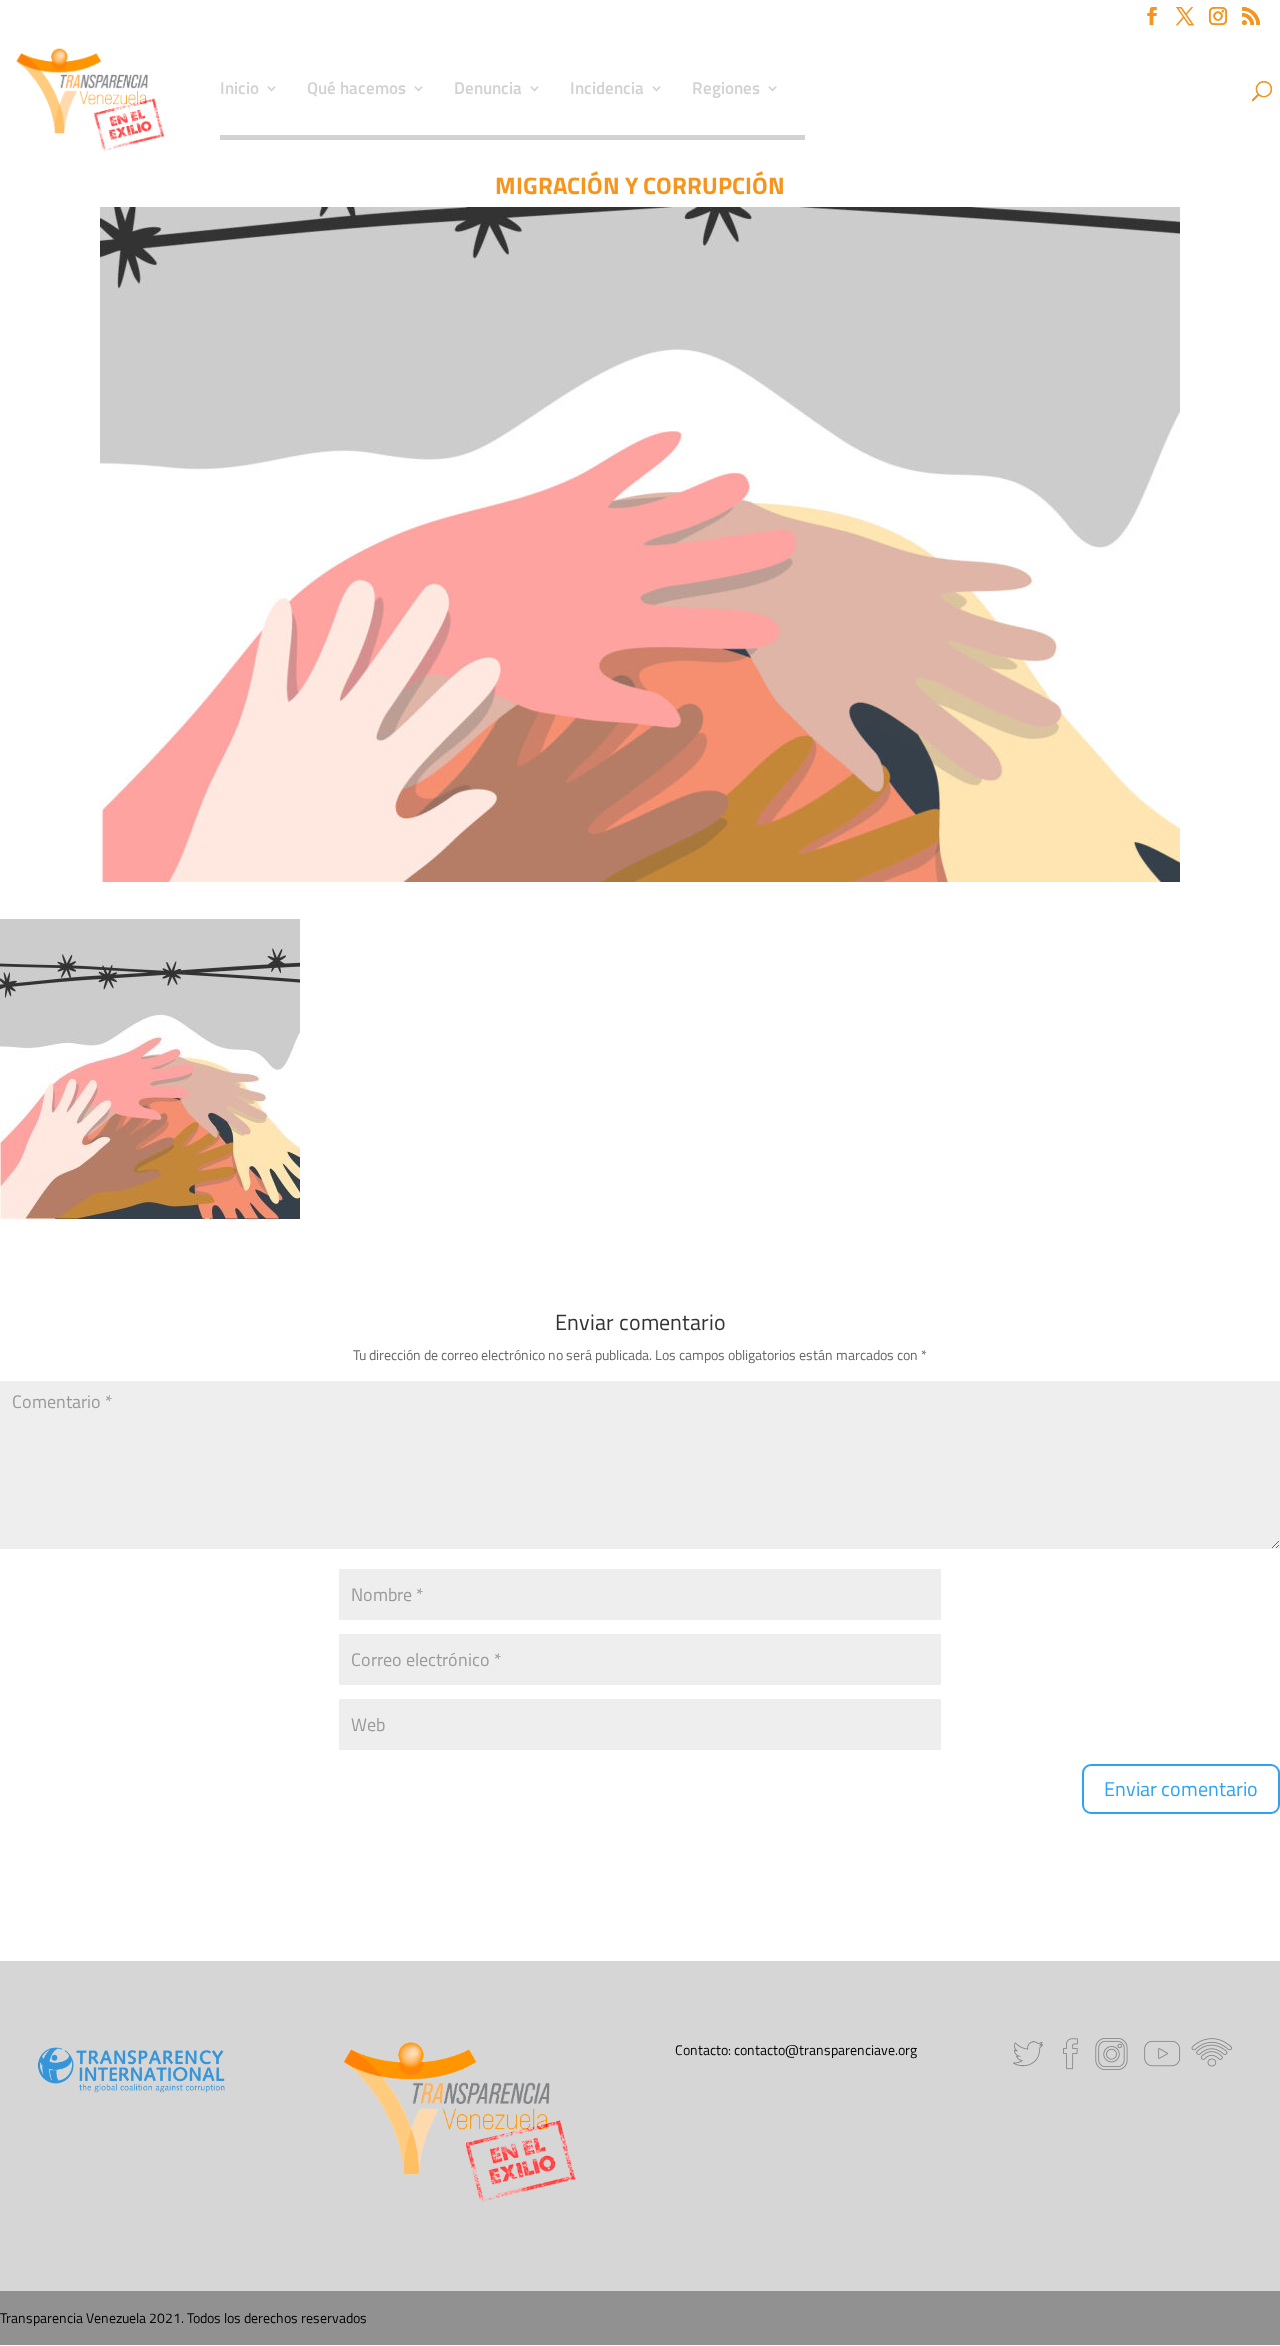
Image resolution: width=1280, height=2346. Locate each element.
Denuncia (488, 91)
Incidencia (607, 91)
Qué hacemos (356, 91)
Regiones (726, 91)
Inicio (239, 91)
